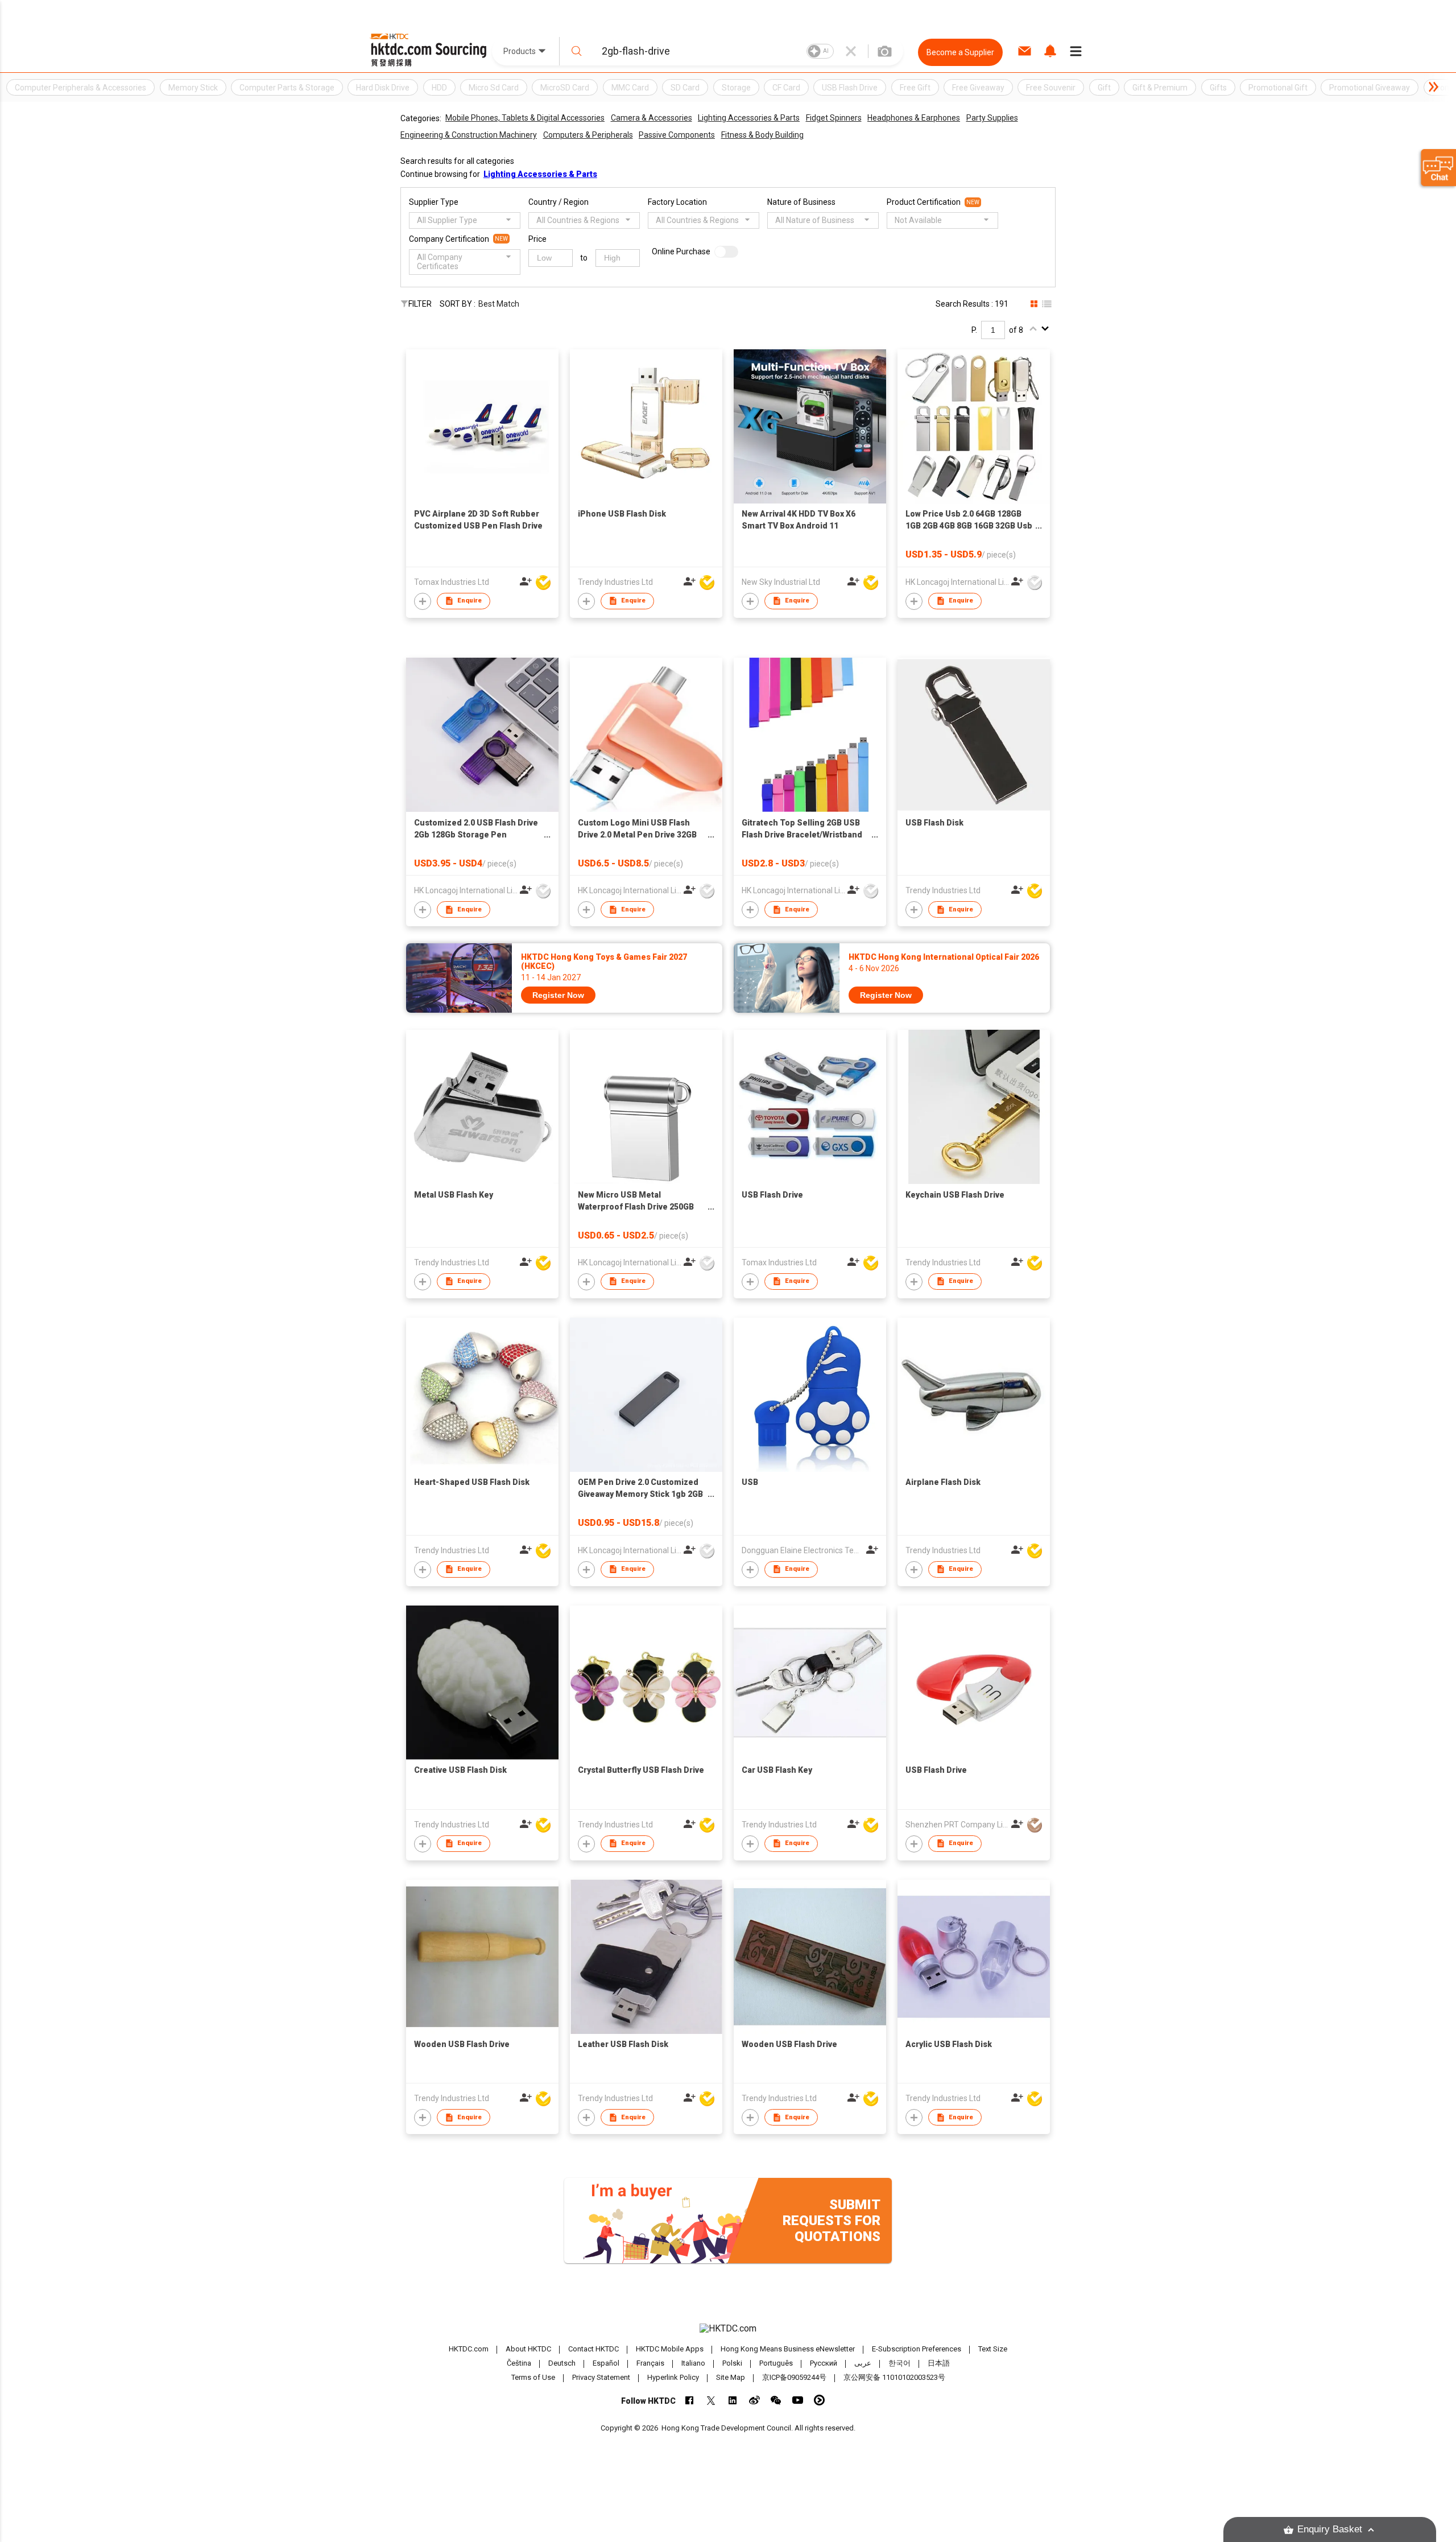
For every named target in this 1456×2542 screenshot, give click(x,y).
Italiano (693, 2363)
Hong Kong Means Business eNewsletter (788, 2349)
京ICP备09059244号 (794, 2377)
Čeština (519, 2363)
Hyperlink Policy (673, 2377)
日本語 (939, 2363)
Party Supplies (992, 118)
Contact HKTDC (593, 2349)
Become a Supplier (960, 52)
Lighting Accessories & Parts (749, 118)
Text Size (993, 2349)
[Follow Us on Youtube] (798, 2400)
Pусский (824, 2363)
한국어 (899, 2363)
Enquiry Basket (1330, 2529)
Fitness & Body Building (762, 135)
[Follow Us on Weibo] (754, 2400)
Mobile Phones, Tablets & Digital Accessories (525, 118)
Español (606, 2363)
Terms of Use (533, 2377)
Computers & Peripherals (588, 135)
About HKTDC (528, 2349)
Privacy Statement (601, 2377)
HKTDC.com (469, 2349)
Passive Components (677, 135)
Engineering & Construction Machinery (469, 135)
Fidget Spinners (834, 118)
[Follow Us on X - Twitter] (711, 2400)
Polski (732, 2363)
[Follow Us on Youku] (819, 2400)
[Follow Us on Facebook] (690, 2400)
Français (650, 2363)
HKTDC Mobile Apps (670, 2349)
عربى (863, 2363)
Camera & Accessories (652, 118)
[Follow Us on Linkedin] (733, 2400)
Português (776, 2363)
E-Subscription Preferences (917, 2349)
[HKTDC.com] (728, 2329)
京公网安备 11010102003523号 (894, 2377)
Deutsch (562, 2363)
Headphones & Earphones (914, 118)
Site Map (731, 2377)
